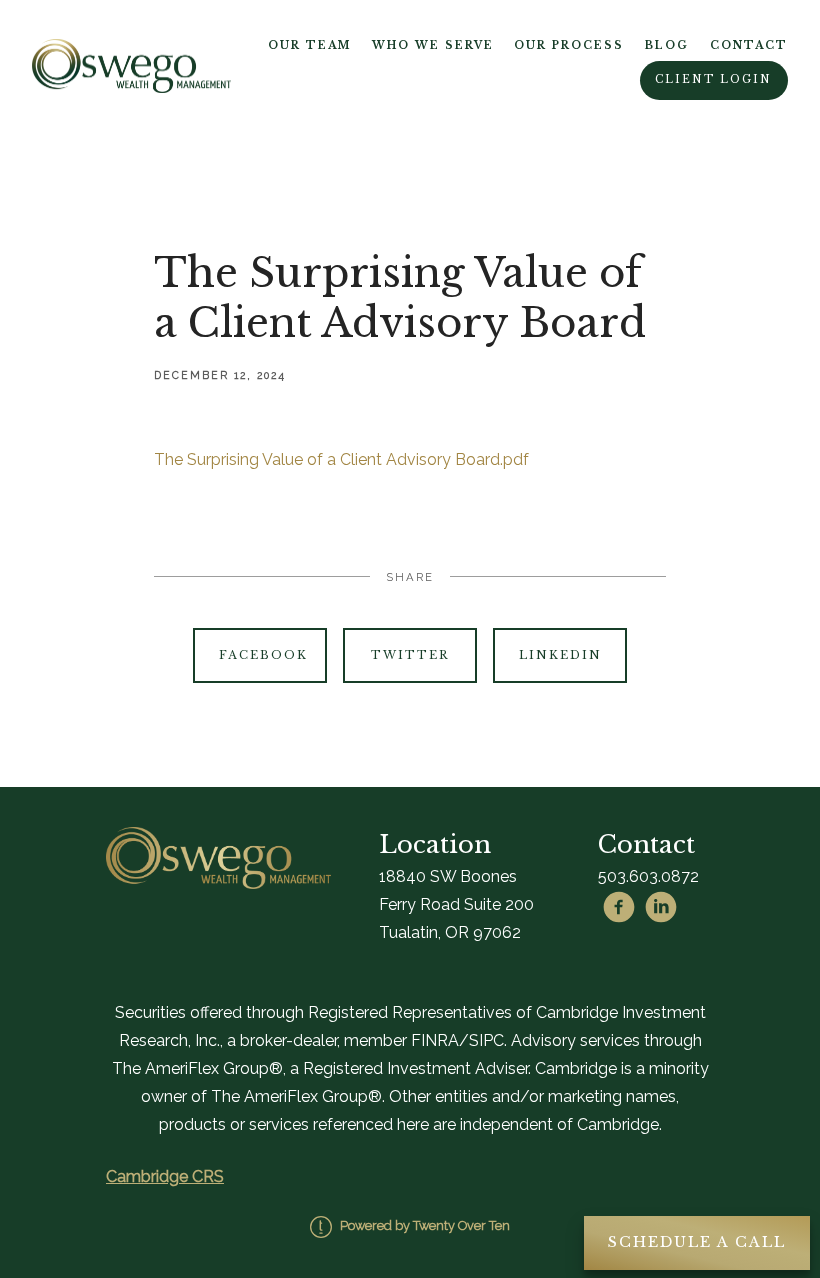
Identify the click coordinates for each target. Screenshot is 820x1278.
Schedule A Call (697, 1242)
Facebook (263, 655)
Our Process (569, 45)
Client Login (713, 79)
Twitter (410, 655)
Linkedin (560, 655)
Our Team (309, 45)
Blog (667, 45)
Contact (749, 45)
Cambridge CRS (165, 1176)
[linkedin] (661, 907)
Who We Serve (433, 45)
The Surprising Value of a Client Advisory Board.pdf (341, 459)
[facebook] (619, 907)
